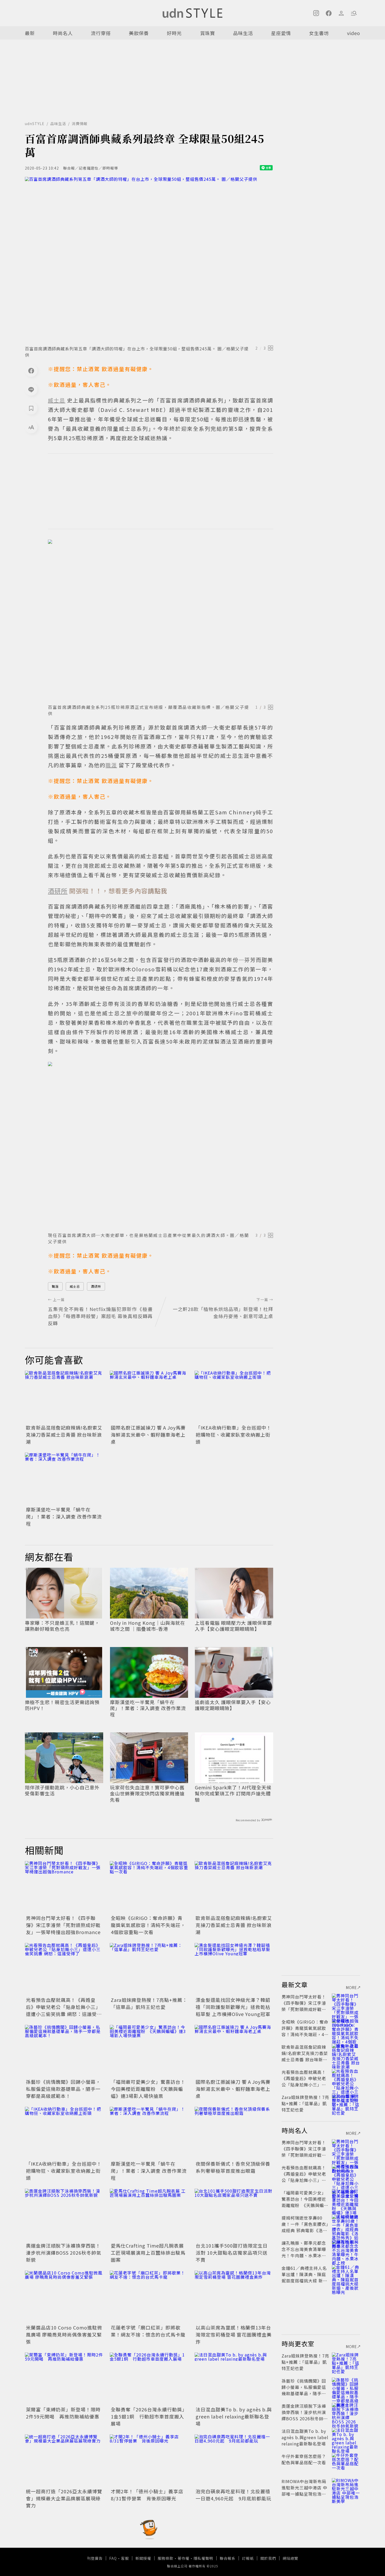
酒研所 (96, 1286)
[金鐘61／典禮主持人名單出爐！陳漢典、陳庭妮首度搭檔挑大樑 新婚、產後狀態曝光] (346, 2274)
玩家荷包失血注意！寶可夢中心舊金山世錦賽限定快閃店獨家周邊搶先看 (147, 1794)
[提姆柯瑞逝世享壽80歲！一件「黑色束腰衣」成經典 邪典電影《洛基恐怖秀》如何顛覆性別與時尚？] (346, 2224)
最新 (30, 33)
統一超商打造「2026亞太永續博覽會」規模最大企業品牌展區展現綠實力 (64, 2498)
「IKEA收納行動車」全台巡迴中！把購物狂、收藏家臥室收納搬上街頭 (233, 1435)
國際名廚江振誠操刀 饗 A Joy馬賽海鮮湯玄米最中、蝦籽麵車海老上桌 (148, 1435)
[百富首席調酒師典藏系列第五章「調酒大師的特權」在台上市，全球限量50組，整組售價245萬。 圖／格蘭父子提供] (149, 260)
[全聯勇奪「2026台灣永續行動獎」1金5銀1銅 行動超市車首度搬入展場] (149, 2379)
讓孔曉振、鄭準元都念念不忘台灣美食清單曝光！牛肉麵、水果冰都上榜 (304, 2252)
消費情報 (80, 124)
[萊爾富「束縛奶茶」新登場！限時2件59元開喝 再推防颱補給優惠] (64, 2379)
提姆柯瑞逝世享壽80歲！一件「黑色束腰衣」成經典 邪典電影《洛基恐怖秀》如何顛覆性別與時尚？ (305, 2230)
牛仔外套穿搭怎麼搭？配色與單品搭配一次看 (304, 2459)
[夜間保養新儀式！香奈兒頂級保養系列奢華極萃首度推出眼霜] (234, 2133)
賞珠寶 (208, 33)
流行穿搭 (101, 33)
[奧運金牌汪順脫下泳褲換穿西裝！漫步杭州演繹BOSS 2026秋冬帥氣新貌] (64, 2215)
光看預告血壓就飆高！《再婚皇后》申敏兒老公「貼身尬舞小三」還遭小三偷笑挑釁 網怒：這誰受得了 (64, 2010)
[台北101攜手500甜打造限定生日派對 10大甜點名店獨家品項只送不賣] (234, 2215)
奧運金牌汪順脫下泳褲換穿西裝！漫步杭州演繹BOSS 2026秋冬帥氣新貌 (64, 2253)
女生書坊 (319, 33)
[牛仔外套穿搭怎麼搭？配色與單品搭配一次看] (346, 2462)
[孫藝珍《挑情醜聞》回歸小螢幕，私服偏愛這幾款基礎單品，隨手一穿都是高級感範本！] (64, 2051)
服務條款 (166, 2558)
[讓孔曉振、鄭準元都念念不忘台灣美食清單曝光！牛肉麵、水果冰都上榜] (346, 2249)
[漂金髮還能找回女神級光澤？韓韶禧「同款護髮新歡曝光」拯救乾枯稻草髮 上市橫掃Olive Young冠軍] (234, 1969)
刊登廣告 (95, 2558)
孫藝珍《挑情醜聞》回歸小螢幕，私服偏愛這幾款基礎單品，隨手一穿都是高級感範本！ (63, 2089)
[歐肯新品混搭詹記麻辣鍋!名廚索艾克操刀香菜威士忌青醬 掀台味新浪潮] (64, 1397)
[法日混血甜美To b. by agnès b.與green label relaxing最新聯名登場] (234, 2379)
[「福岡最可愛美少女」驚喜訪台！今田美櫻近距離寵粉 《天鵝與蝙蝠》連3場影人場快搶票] (149, 2051)
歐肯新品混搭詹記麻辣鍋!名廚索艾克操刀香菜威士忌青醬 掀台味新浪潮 (64, 1435)
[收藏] (31, 408)
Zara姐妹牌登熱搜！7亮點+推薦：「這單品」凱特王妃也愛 (149, 2003)
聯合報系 (228, 2558)
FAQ (113, 2558)
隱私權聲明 (203, 2558)
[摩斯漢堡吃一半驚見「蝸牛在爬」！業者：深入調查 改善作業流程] (64, 1479)
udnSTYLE (35, 124)
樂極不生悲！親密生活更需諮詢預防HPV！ (62, 1705)
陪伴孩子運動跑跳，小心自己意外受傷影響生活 (62, 1791)
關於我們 (268, 2558)
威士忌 (75, 1286)
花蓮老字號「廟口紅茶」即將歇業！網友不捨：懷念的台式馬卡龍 (148, 2331)
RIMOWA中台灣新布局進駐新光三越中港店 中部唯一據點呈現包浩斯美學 (304, 2491)
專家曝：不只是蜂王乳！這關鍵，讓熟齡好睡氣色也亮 (62, 1626)
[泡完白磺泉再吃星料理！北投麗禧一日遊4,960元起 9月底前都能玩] (234, 2461)
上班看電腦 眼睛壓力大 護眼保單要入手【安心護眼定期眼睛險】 (233, 1626)
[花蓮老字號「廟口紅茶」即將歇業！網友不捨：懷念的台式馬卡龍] (149, 2297)
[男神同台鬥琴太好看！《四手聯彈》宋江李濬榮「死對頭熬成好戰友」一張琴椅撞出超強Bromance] (64, 1887)
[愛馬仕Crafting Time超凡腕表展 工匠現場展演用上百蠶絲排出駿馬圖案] (149, 2215)
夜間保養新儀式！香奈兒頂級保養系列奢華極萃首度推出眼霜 (233, 2167)
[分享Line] (31, 389)
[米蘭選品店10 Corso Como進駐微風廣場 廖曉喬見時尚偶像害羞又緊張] (64, 2297)
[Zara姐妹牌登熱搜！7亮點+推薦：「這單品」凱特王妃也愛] (149, 1969)
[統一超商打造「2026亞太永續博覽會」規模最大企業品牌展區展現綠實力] (64, 2461)
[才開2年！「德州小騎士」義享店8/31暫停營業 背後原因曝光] (149, 2461)
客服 (125, 2558)
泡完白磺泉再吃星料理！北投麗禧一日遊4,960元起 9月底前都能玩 (233, 2495)
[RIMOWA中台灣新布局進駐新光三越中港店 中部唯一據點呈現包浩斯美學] (346, 2488)
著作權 (183, 2558)
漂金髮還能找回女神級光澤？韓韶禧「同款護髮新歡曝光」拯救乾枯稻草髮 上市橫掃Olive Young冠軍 (233, 2007)
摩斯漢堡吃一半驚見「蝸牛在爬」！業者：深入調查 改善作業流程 (64, 1516)
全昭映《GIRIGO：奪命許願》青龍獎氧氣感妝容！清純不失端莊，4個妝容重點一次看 (148, 1925)
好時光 (174, 33)
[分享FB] (31, 371)
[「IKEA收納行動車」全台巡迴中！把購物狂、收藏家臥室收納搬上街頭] (234, 1397)
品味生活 (243, 33)
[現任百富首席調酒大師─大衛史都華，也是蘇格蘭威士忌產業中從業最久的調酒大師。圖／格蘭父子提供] (161, 1145)
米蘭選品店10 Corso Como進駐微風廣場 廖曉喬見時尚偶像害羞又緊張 (64, 2334)
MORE (351, 1987)
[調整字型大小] (31, 427)
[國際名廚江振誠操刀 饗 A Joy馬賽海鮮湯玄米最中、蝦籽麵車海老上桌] (149, 1397)
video (354, 33)
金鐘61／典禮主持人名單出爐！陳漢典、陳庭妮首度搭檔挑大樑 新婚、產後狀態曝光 (304, 2277)
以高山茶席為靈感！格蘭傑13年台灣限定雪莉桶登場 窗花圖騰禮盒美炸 (234, 2334)
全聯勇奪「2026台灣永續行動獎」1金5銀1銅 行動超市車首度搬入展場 (149, 2416)
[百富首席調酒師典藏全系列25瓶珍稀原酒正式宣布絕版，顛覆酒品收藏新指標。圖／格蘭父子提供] (161, 620)
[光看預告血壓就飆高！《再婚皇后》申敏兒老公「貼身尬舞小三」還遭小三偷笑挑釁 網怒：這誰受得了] (64, 1969)
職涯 (55, 1286)
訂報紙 (248, 2558)
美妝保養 (139, 33)
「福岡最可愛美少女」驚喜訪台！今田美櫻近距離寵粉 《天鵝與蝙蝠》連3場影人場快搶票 (148, 2089)
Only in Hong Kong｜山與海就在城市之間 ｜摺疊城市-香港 (148, 1626)
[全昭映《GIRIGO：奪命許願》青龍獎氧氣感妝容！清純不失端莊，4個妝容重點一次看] (149, 1887)
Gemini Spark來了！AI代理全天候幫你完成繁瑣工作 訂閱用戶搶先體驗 (233, 1794)
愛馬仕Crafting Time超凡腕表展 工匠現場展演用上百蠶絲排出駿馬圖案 (148, 2253)
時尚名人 (63, 33)
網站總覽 (290, 2558)
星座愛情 (281, 33)
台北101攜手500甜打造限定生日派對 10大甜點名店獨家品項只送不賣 (232, 2253)
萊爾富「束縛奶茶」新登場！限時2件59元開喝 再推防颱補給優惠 (63, 2413)
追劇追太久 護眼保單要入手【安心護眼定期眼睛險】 (233, 1705)
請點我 (158, 891)
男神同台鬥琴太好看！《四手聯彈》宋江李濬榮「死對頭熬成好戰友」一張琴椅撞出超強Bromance (63, 1925)
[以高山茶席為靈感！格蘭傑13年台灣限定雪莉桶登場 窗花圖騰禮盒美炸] (234, 2297)
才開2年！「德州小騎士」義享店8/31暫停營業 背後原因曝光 (147, 2495)
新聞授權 (143, 2558)
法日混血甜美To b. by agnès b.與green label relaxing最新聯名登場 (234, 2416)
